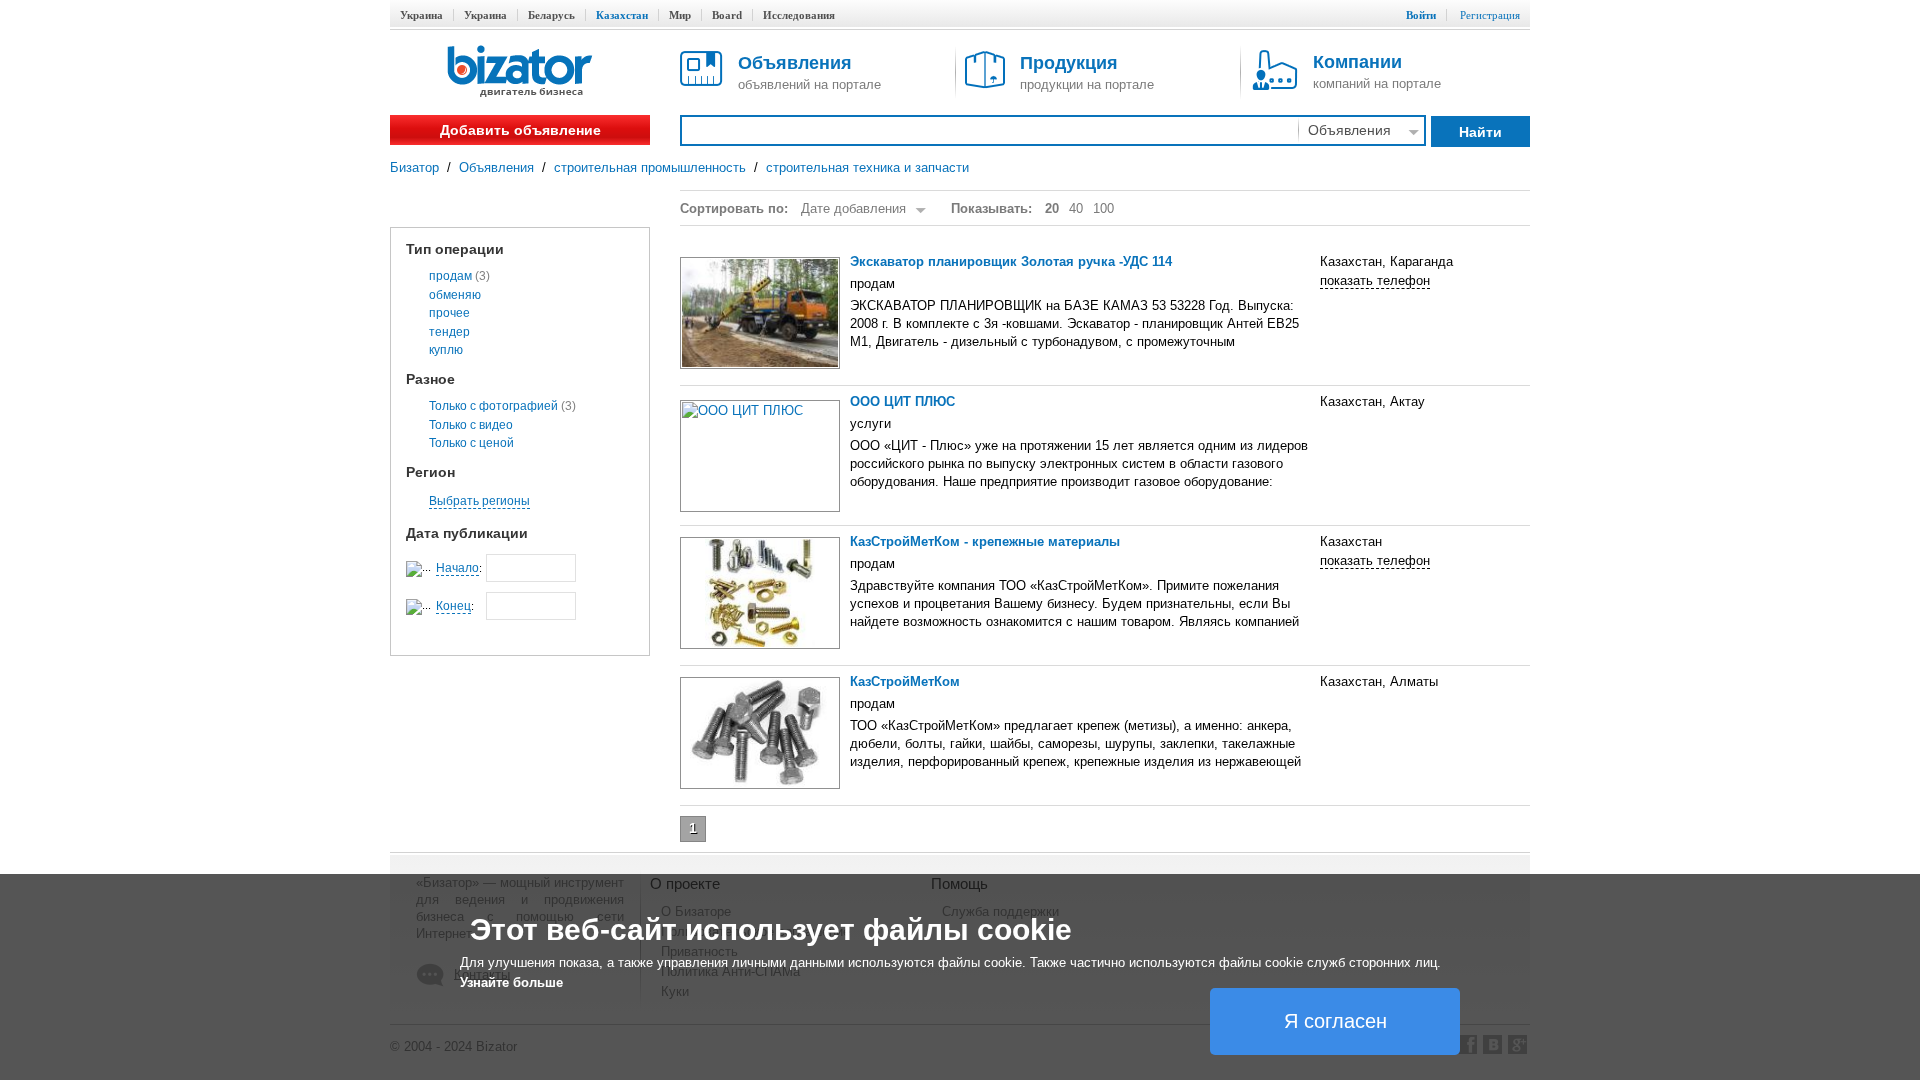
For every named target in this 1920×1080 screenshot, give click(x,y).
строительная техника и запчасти (867, 167)
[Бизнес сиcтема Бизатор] (520, 72)
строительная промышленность (650, 167)
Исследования (799, 15)
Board (727, 15)
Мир (680, 15)
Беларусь (551, 15)
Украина (421, 15)
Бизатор (414, 167)
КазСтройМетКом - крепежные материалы (985, 541)
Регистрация (1490, 15)
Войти (1421, 15)
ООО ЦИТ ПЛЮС (902, 401)
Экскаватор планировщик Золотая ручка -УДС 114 (1011, 261)
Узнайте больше (511, 982)
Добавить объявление (520, 130)
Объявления (496, 167)
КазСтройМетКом (905, 681)
